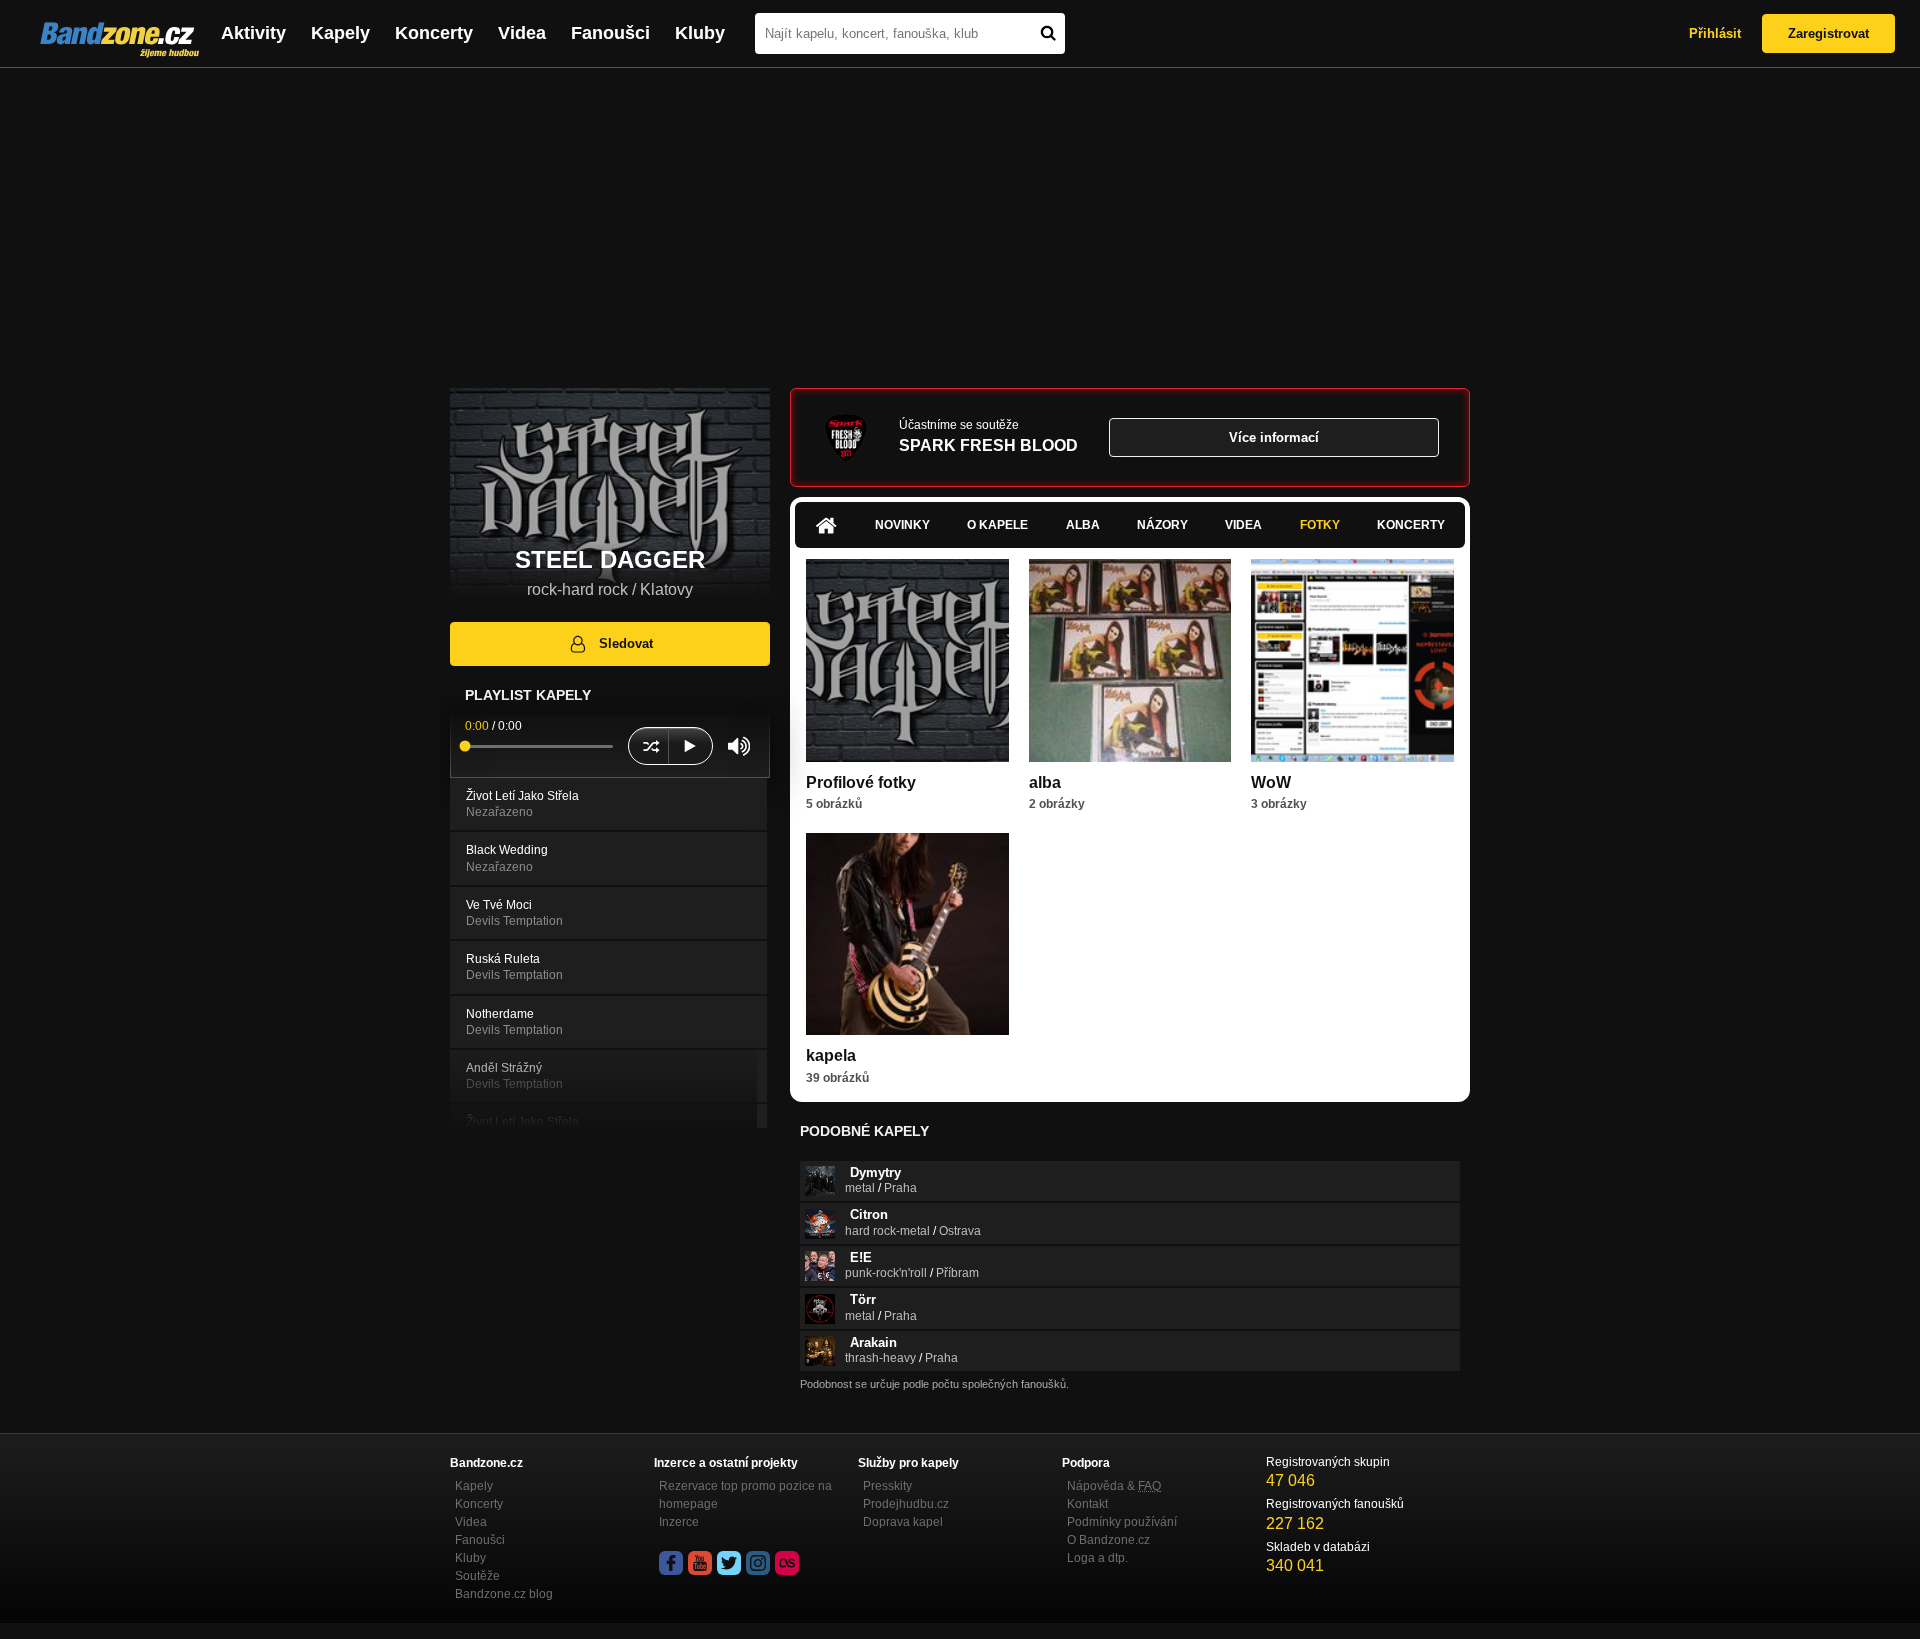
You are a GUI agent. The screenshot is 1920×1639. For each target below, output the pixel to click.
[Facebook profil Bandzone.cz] (671, 1563)
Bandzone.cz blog (504, 1594)
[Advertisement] (960, 218)
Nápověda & (1114, 1486)
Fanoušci (610, 33)
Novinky (902, 525)
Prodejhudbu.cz (906, 1504)
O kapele (997, 525)
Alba (1083, 525)
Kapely (340, 33)
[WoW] (1352, 660)
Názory (1162, 525)
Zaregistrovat (1828, 33)
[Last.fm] (787, 1563)
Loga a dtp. (1097, 1558)
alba (1045, 782)
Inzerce (679, 1522)
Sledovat (626, 643)
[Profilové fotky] (907, 660)
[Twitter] (729, 1563)
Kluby (700, 33)
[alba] (1130, 660)
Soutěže (477, 1576)
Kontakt (1087, 1504)
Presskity (887, 1486)
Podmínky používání (1122, 1522)
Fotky (1320, 525)
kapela (831, 1055)
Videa (522, 33)
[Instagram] (758, 1563)
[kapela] (907, 934)
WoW (1271, 782)
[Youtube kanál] (700, 1563)
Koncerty (434, 33)
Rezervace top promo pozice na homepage (745, 1495)
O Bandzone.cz (1108, 1540)
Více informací (1274, 437)
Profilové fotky (861, 782)
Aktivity (253, 33)
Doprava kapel (903, 1522)
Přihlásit (1715, 33)
